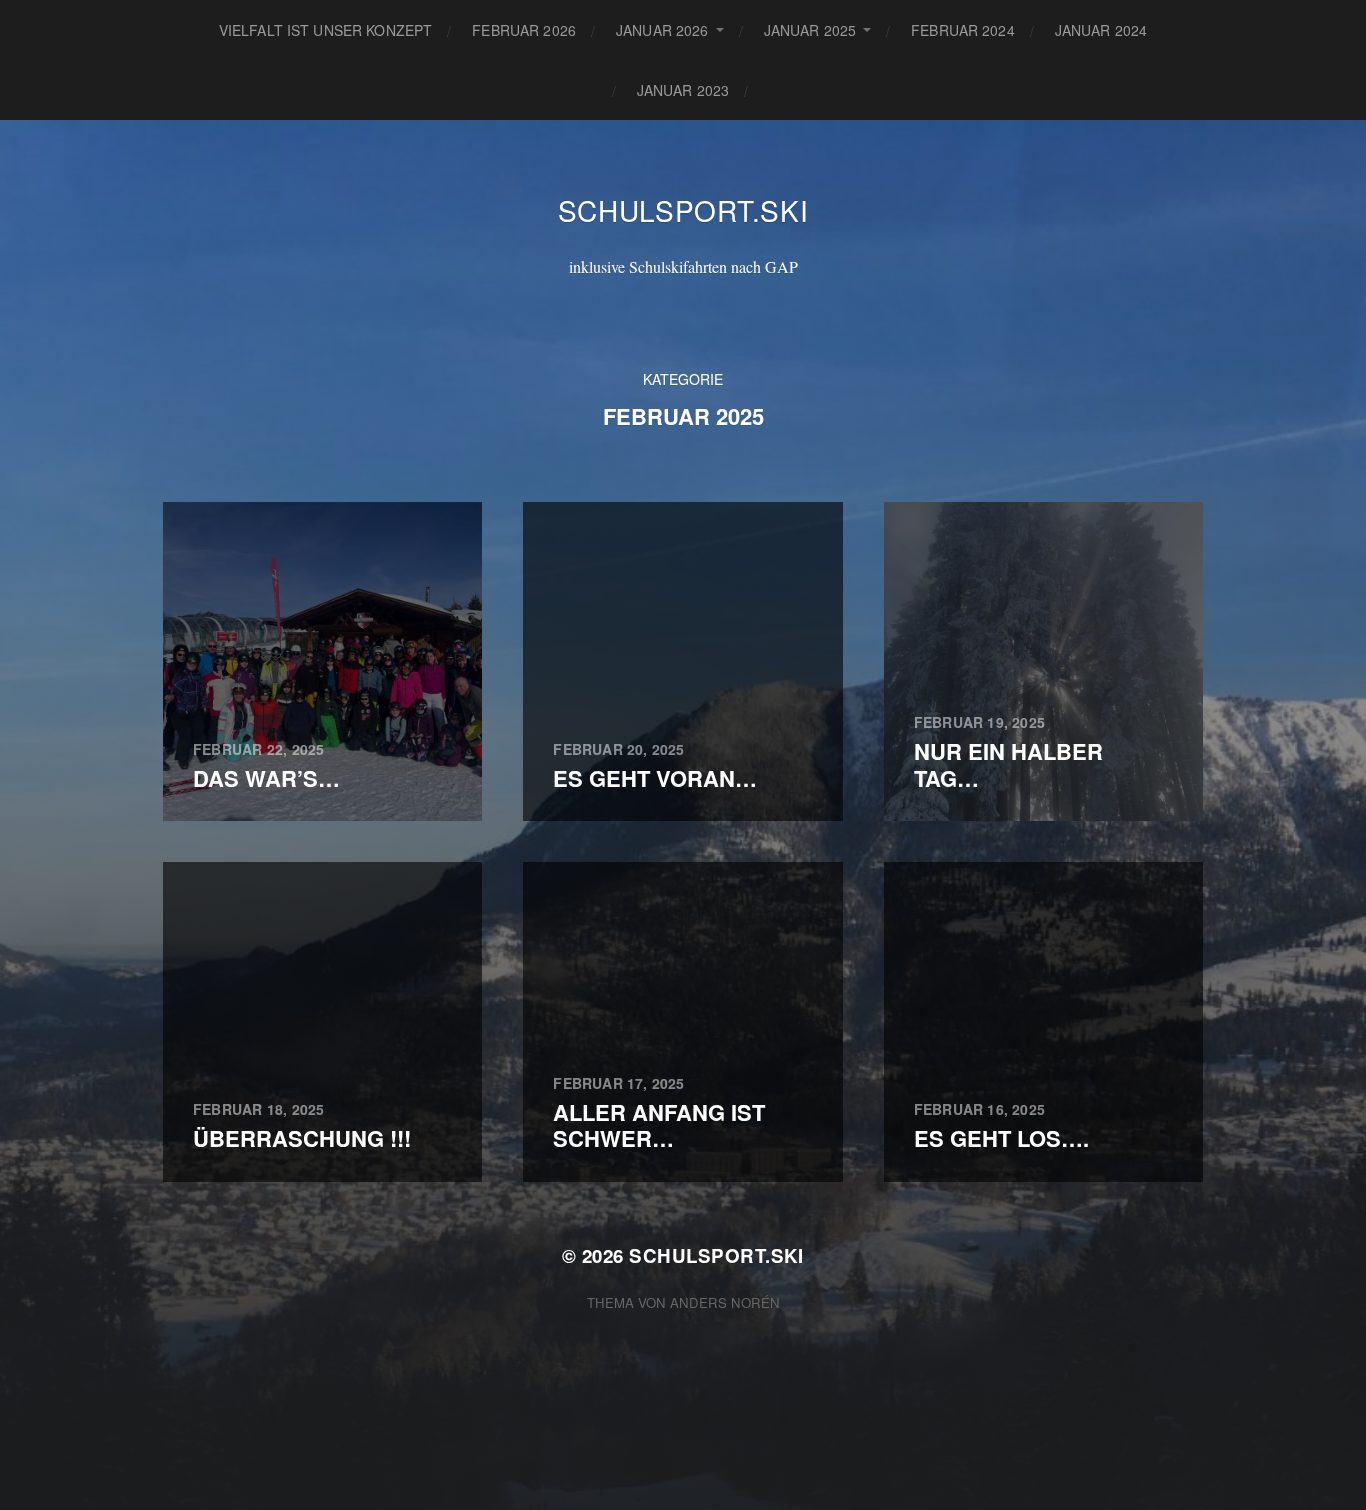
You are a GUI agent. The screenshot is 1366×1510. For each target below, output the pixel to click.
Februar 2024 (963, 30)
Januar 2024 (1101, 30)
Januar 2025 (810, 30)
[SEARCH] (779, 90)
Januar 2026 (662, 30)
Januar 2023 (683, 90)
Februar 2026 (524, 30)
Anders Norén (725, 1302)
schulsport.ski (683, 210)
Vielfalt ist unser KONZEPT (326, 30)
